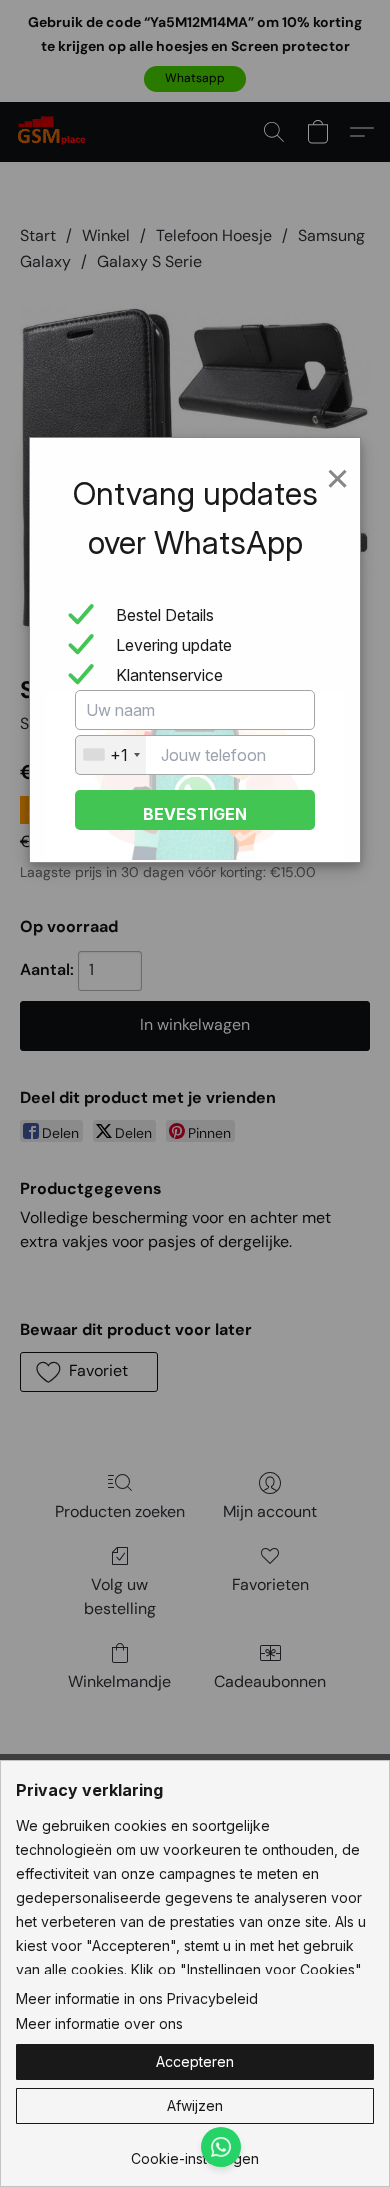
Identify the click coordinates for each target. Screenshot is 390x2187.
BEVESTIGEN (195, 814)
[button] (195, 2062)
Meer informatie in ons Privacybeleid (137, 1998)
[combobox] (111, 755)
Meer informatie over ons (99, 2023)
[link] (195, 2151)
